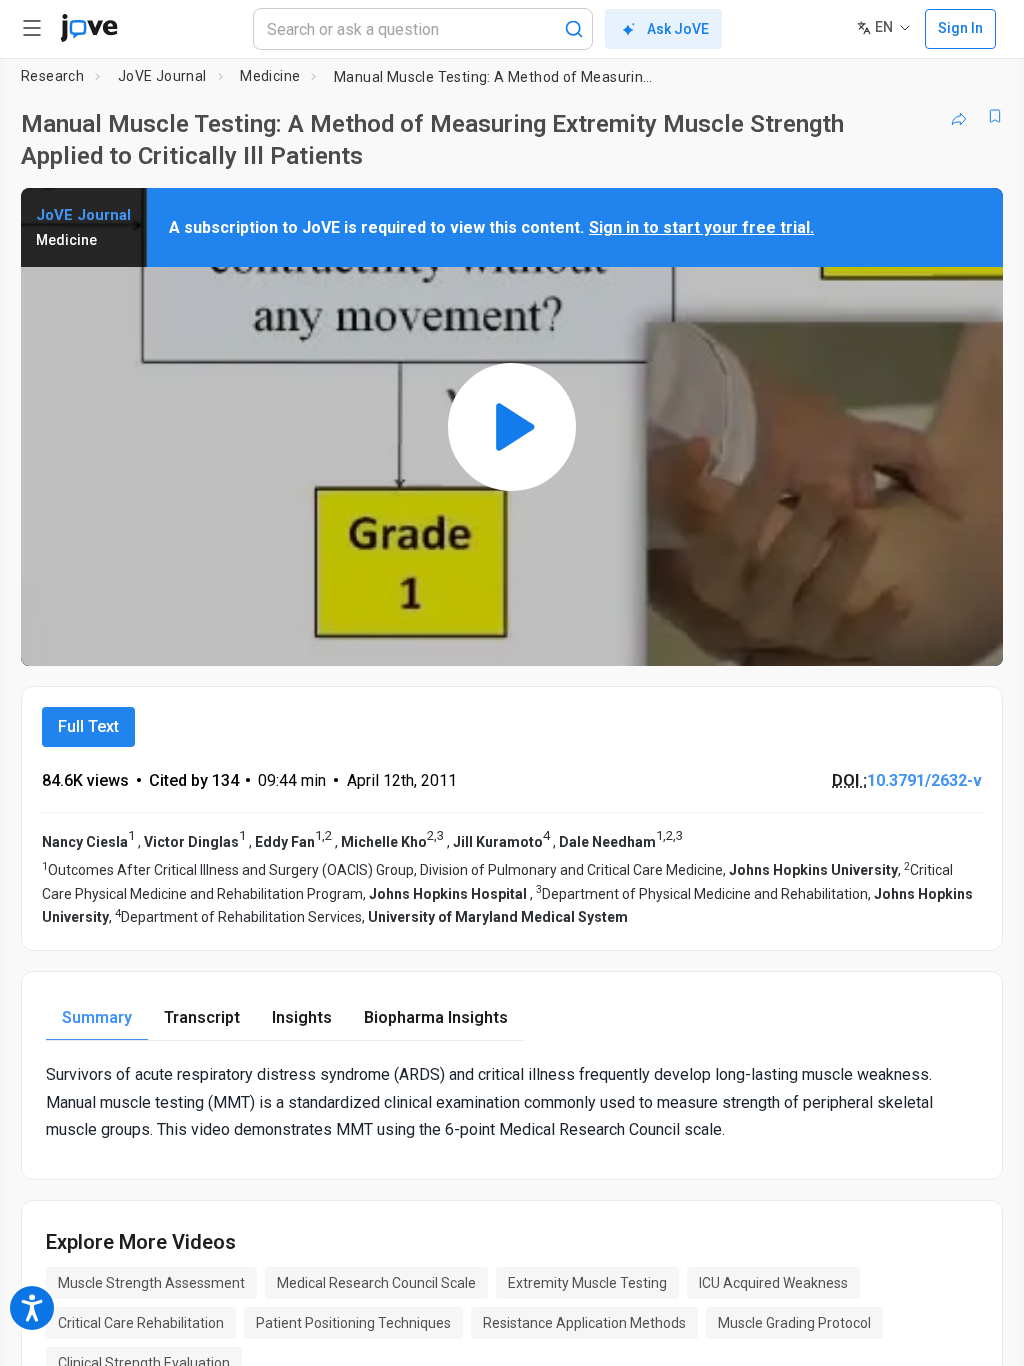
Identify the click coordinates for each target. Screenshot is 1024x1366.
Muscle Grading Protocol (794, 1323)
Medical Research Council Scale (376, 1283)
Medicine (270, 76)
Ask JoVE (678, 29)
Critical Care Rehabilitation (141, 1323)
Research (52, 76)
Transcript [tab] (202, 1017)
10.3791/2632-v (924, 780)
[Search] (574, 29)
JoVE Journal (162, 76)
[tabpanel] (512, 1102)
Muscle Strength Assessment (151, 1283)
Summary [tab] (97, 1017)
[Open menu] (32, 28)
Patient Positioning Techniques (353, 1323)
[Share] (959, 116)
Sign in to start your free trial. (701, 227)
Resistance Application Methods (584, 1323)
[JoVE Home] (89, 28)
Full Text (88, 726)
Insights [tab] (302, 1017)
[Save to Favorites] (995, 116)
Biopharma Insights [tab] (436, 1017)
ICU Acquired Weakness (773, 1283)
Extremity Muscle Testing (587, 1283)
